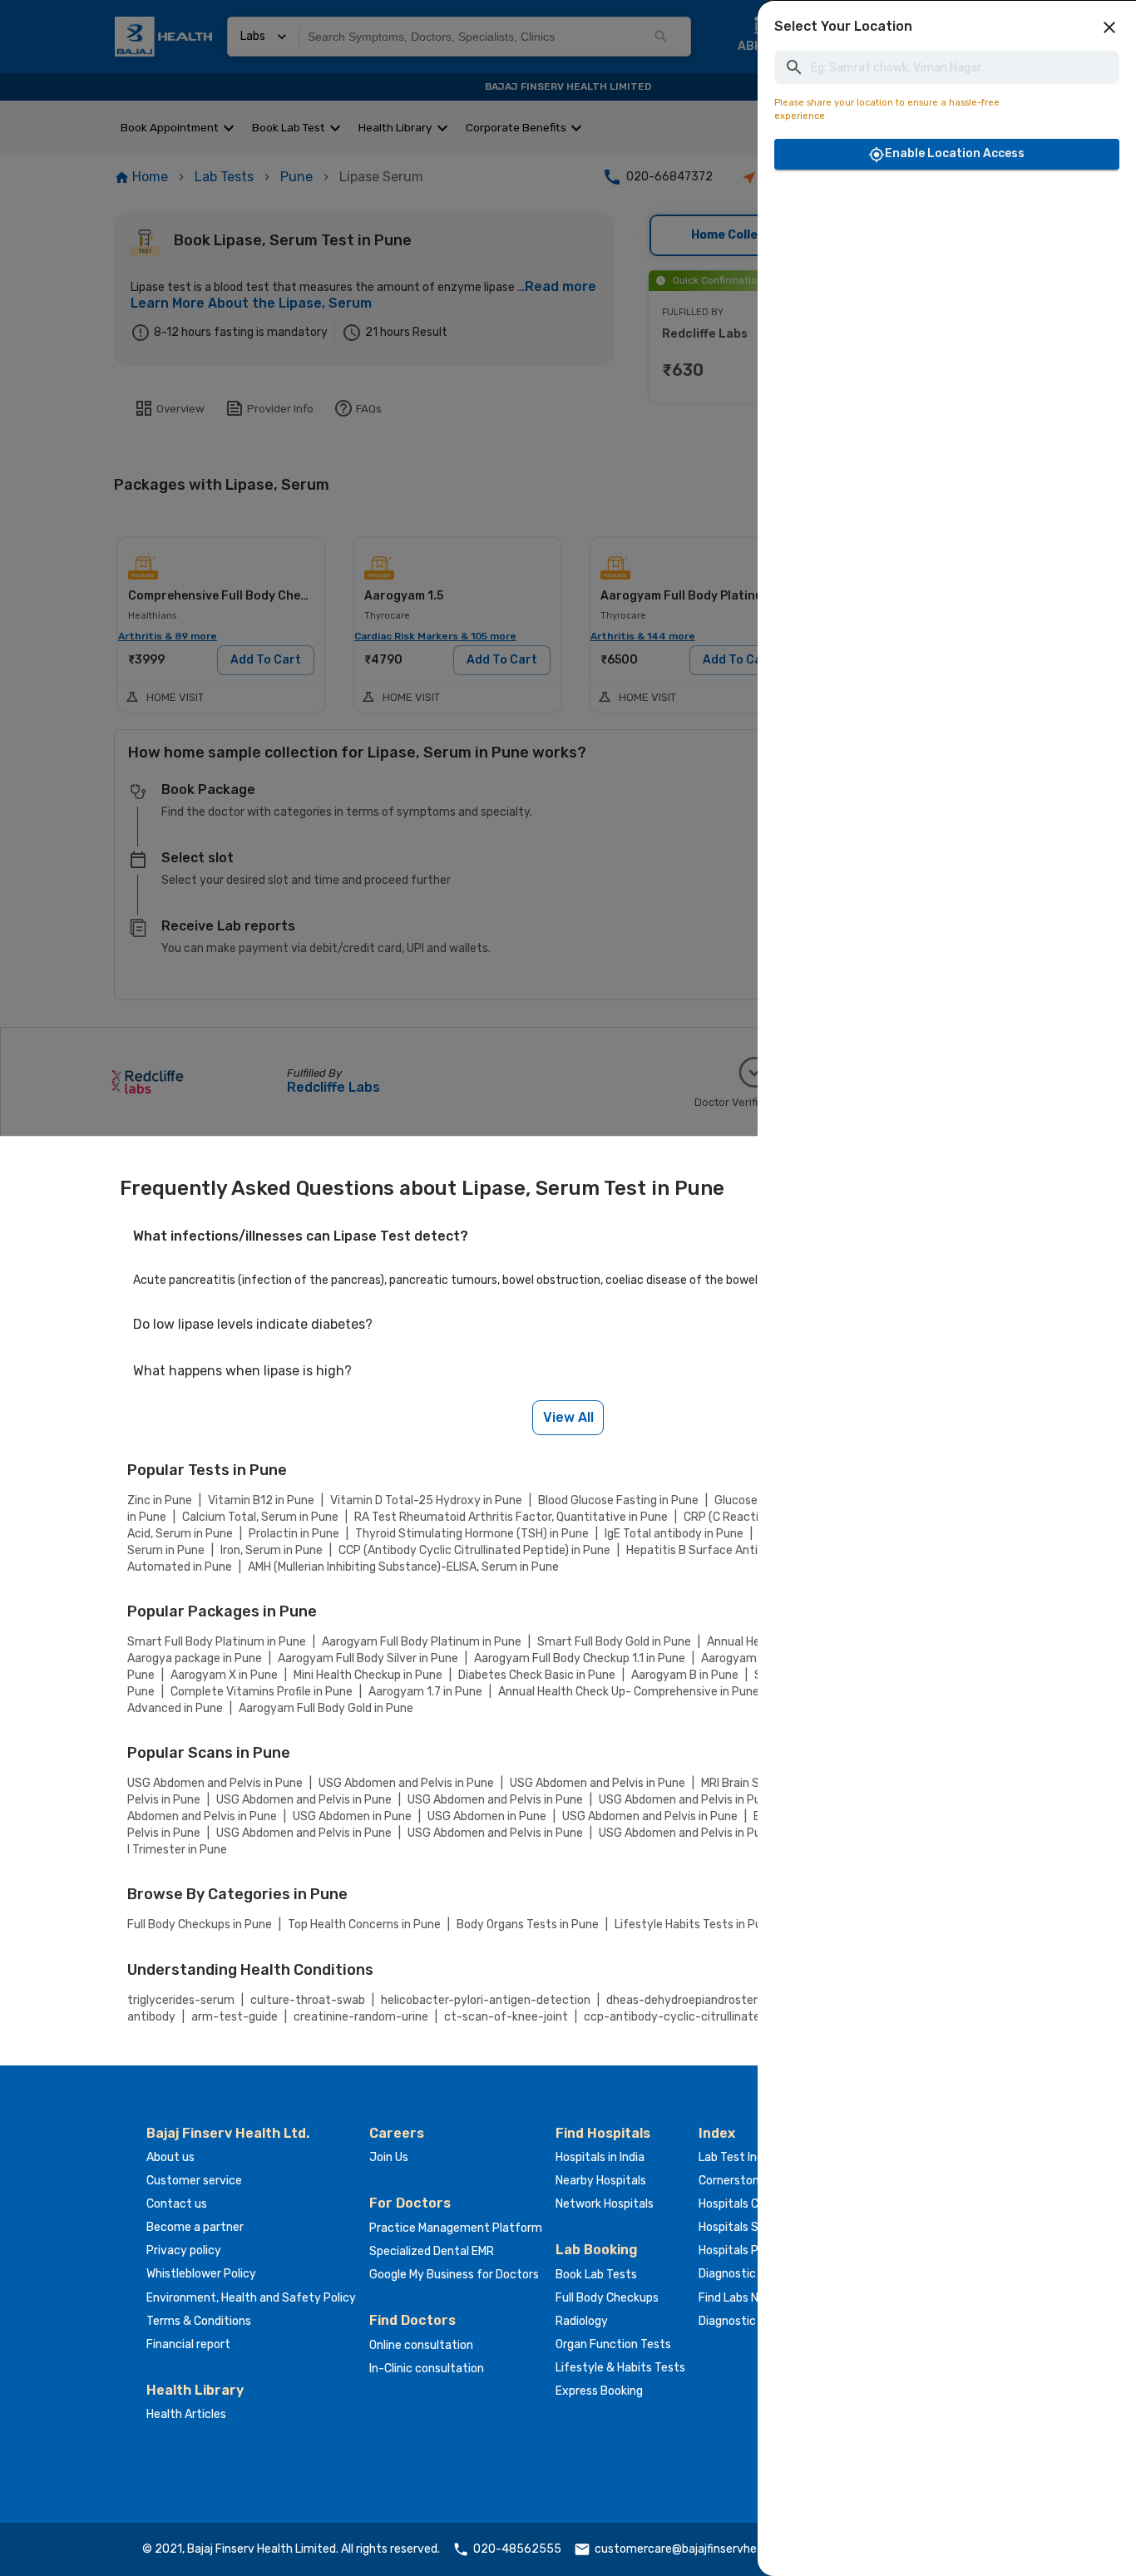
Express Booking (599, 2391)
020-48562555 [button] (517, 2549)
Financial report (188, 2344)
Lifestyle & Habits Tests (620, 2368)
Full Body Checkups (607, 2298)
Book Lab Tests (596, 2275)
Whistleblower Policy (201, 2274)
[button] (1109, 27)
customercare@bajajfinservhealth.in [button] (692, 2549)
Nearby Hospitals (601, 2181)
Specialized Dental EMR (432, 2251)
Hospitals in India (600, 2157)
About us (170, 2157)
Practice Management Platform (456, 2228)
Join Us (389, 2157)
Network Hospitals (605, 2204)
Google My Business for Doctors (454, 2275)
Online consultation (421, 2345)
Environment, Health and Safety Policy (251, 2298)
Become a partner (195, 2227)
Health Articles (186, 2414)
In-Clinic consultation (427, 2369)
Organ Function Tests (613, 2344)
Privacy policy (184, 2250)
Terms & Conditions (199, 2321)
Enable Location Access (955, 153)
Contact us (177, 2204)
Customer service (194, 2181)
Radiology (582, 2321)
